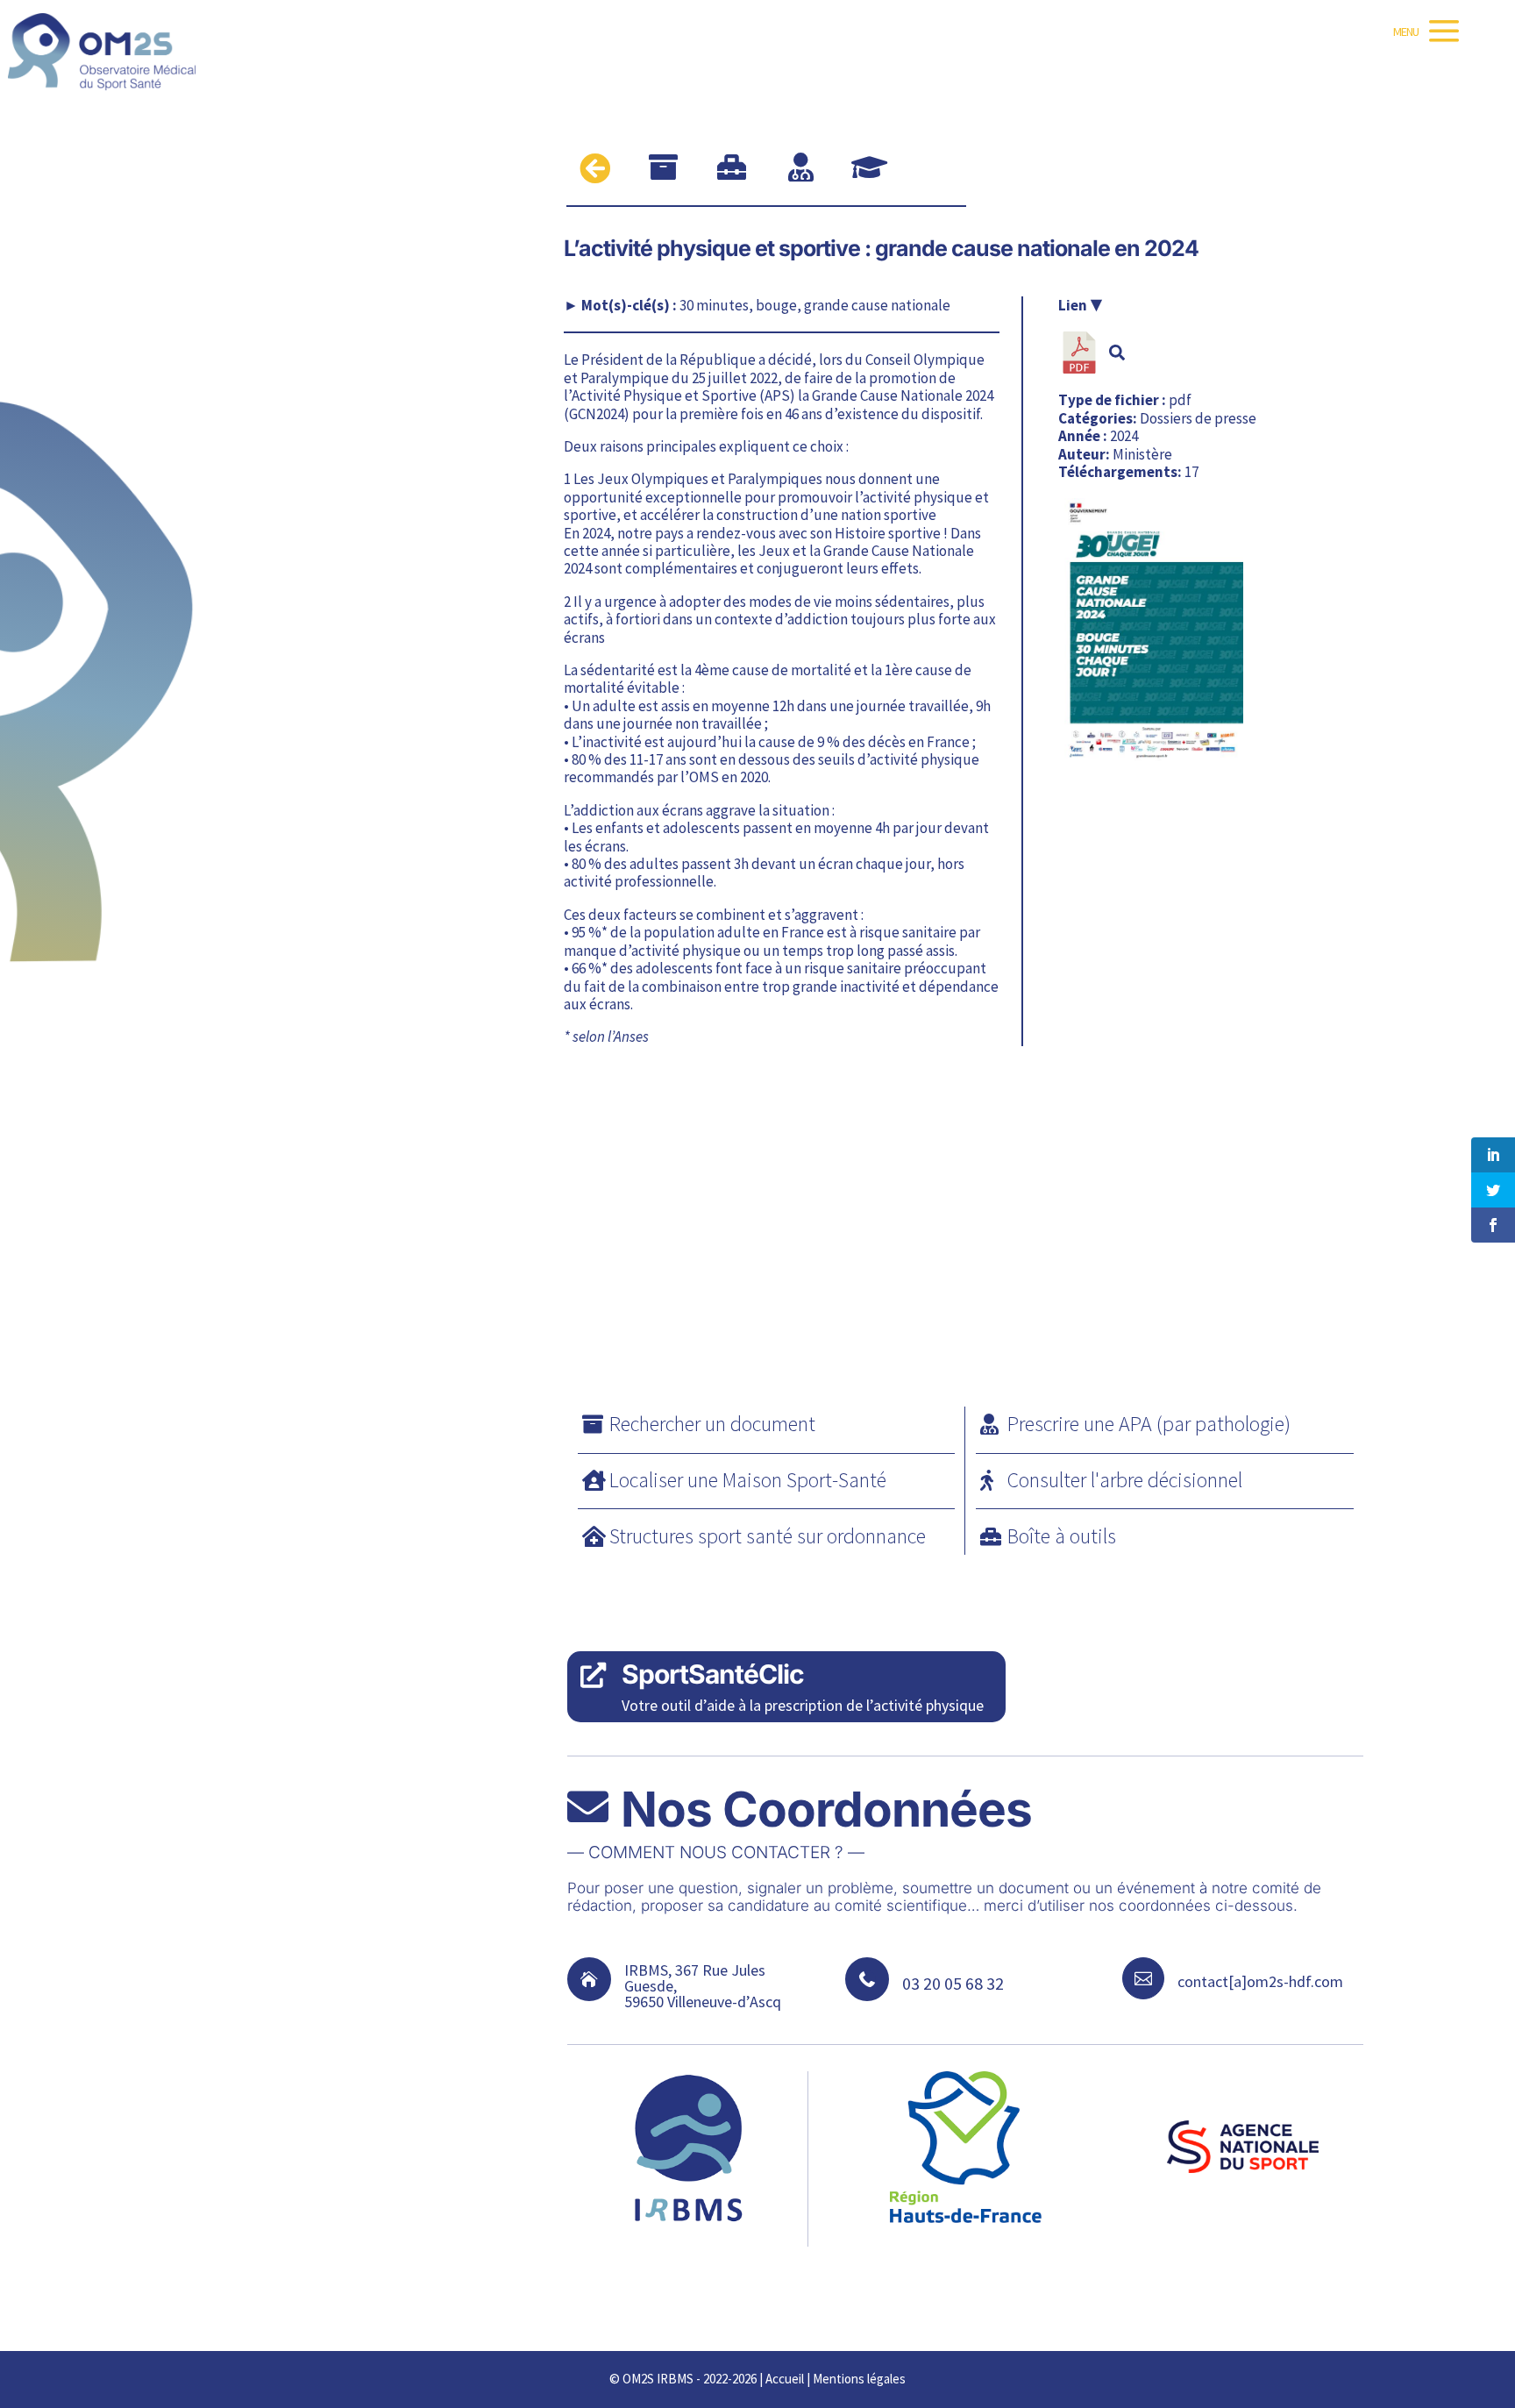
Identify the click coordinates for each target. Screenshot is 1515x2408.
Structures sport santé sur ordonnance (768, 1536)
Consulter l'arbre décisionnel (1125, 1480)
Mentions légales (859, 2379)
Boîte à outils (1062, 1536)
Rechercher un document (712, 1424)
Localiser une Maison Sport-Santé (748, 1480)
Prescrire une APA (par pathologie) (1149, 1424)
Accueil (785, 2379)
